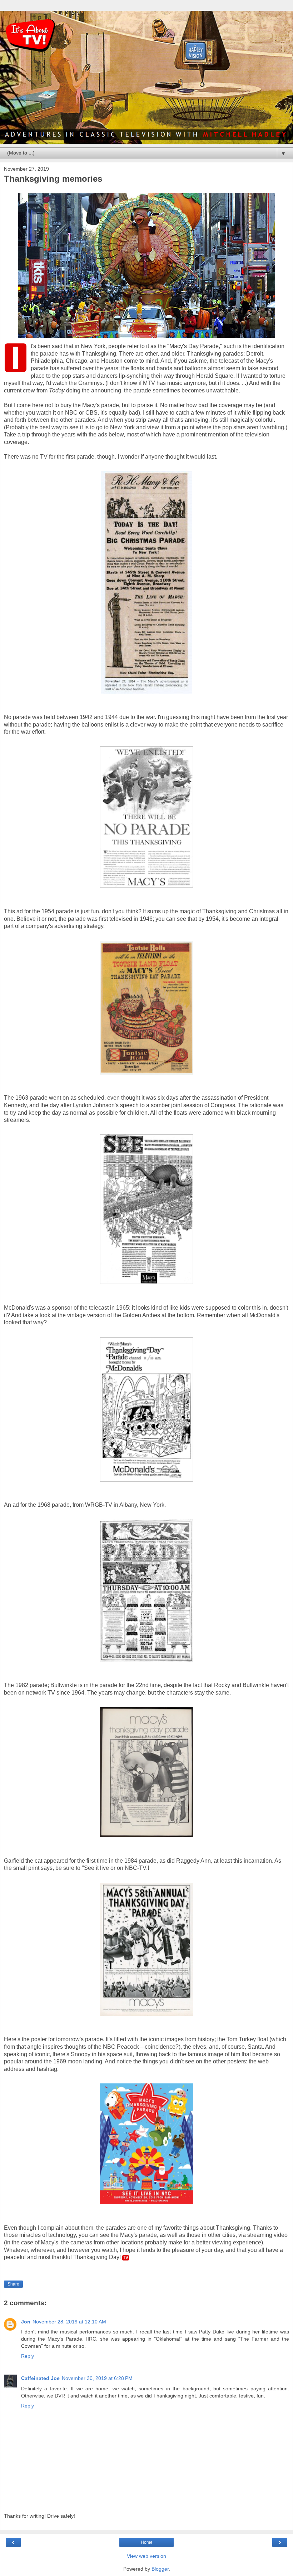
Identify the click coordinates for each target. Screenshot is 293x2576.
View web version (146, 2556)
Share (13, 2284)
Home (147, 2542)
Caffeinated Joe (40, 2378)
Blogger (160, 2569)
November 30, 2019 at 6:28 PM (97, 2378)
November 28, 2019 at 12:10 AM (69, 2322)
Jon (26, 2322)
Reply (28, 2356)
